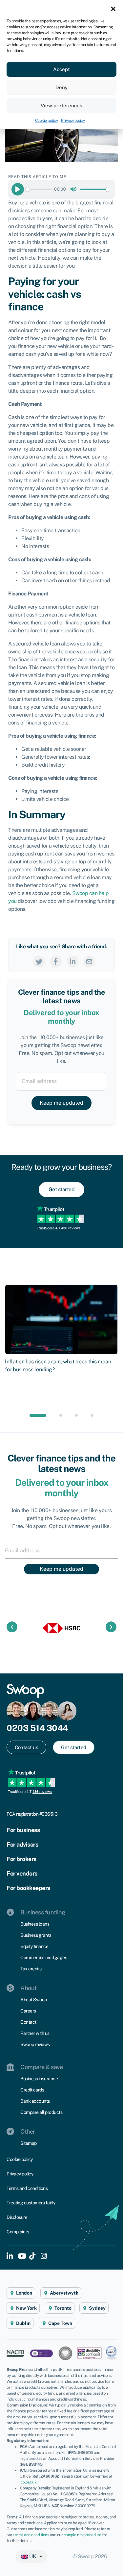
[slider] (39, 189)
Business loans (35, 1924)
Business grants (36, 1935)
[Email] (89, 961)
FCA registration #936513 (32, 1814)
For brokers (21, 1859)
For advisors (22, 1844)
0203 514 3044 (37, 1728)
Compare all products (41, 2112)
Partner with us (35, 2033)
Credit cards (32, 2090)
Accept (61, 69)
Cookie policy (47, 120)
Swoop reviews (35, 2044)
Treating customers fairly (31, 2203)
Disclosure (17, 2217)
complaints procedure (82, 2535)
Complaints (18, 2232)
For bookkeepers (28, 1888)
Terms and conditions (27, 2188)
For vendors (22, 1873)
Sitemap (29, 2143)
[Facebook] (56, 961)
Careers (28, 2011)
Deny (61, 87)
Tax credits (31, 1969)
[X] (39, 961)
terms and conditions (31, 2535)
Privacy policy (73, 120)
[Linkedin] (72, 961)
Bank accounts (35, 2101)
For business (23, 1830)
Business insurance (39, 2079)
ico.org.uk (28, 2482)
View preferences (61, 105)
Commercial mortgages (44, 1958)
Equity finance (34, 1946)
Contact (28, 2022)
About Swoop (34, 2000)
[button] (113, 8)
